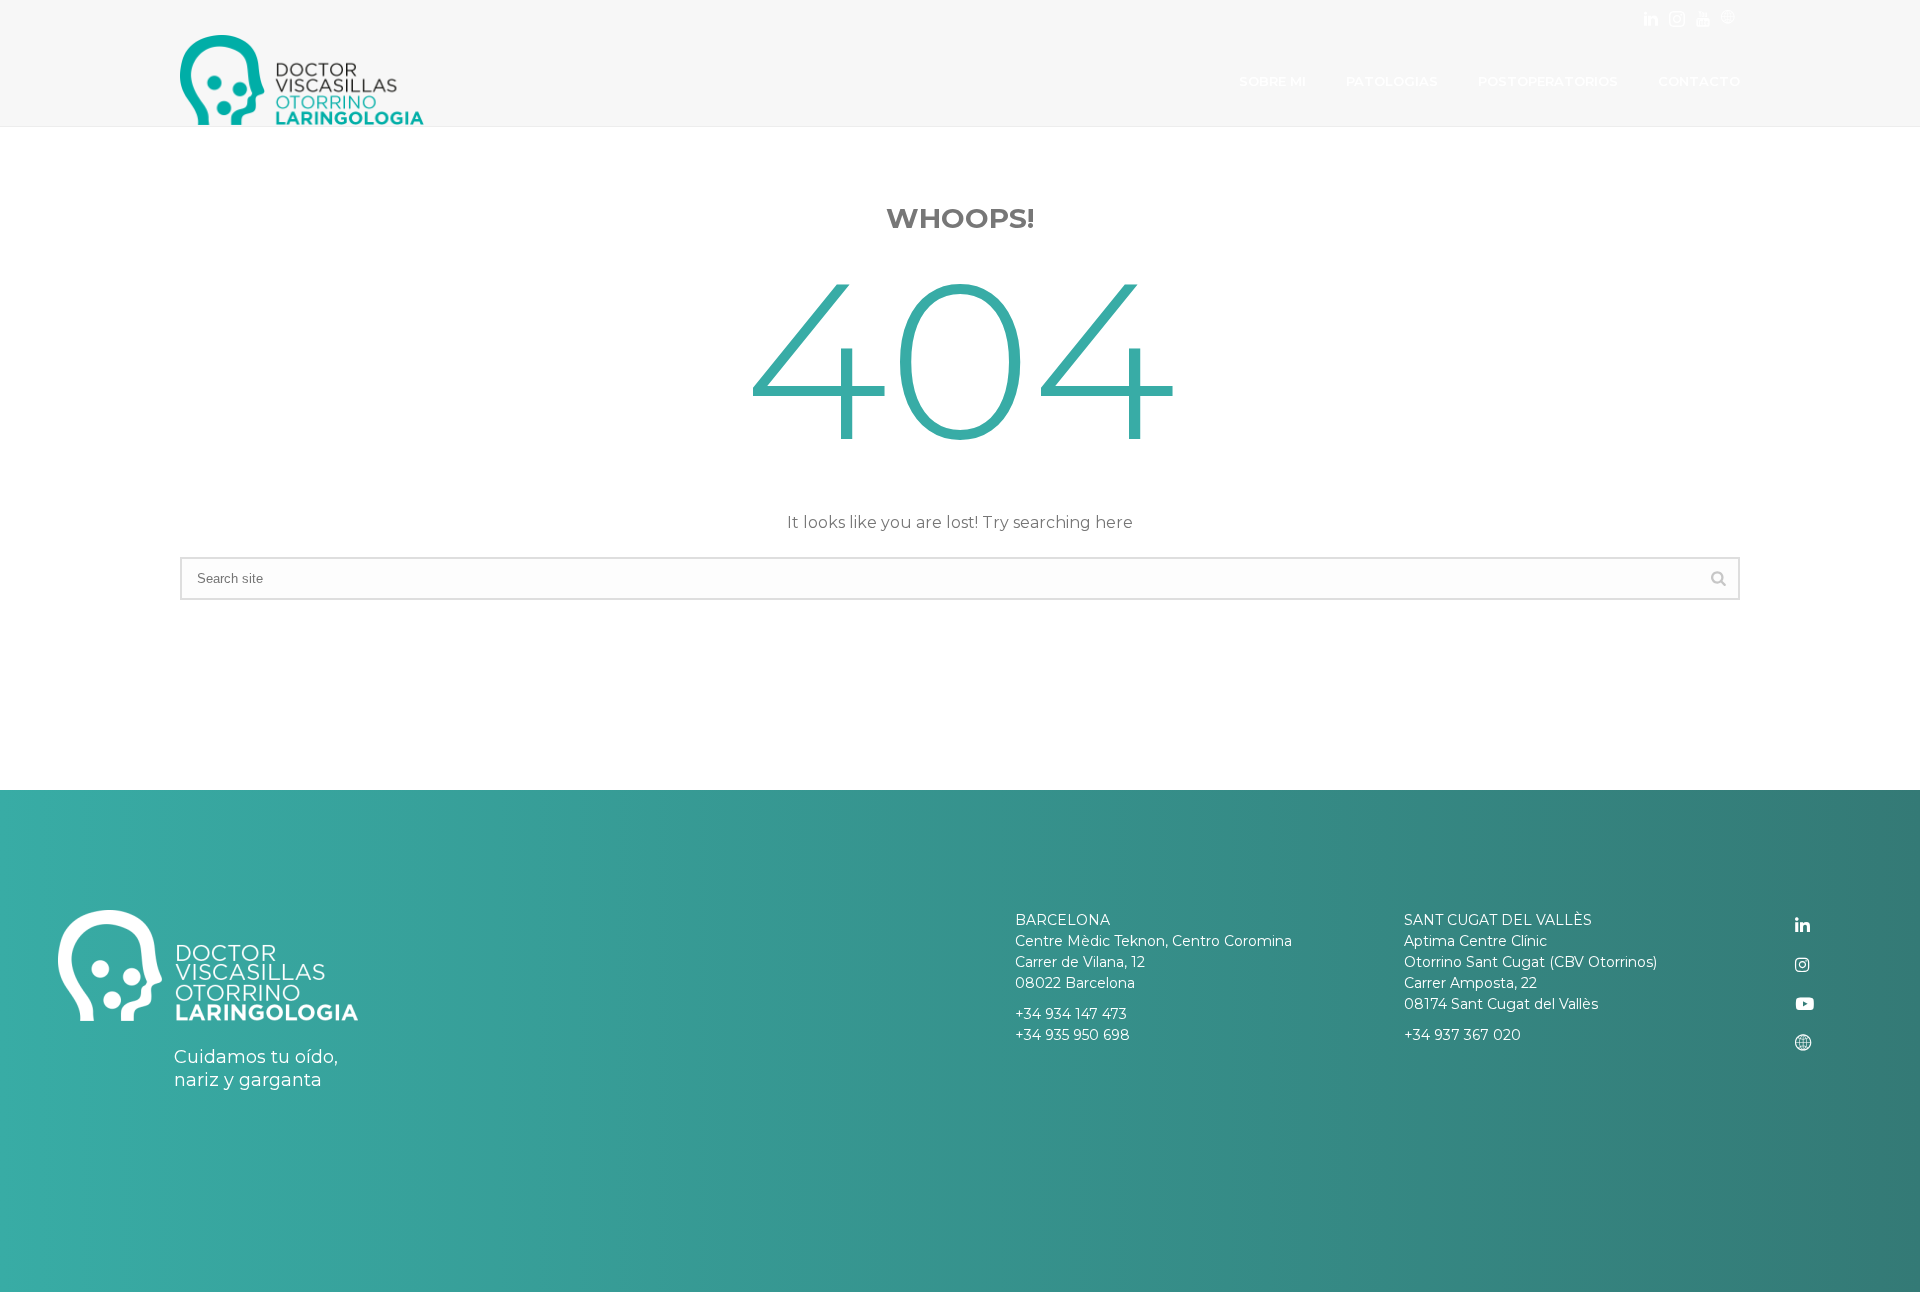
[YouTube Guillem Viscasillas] (1821, 1004)
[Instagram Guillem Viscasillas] (1821, 965)
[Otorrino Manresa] (1728, 18)
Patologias (1392, 81)
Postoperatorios (1548, 81)
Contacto (1699, 81)
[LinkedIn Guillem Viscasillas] (1821, 926)
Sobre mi (1272, 81)
